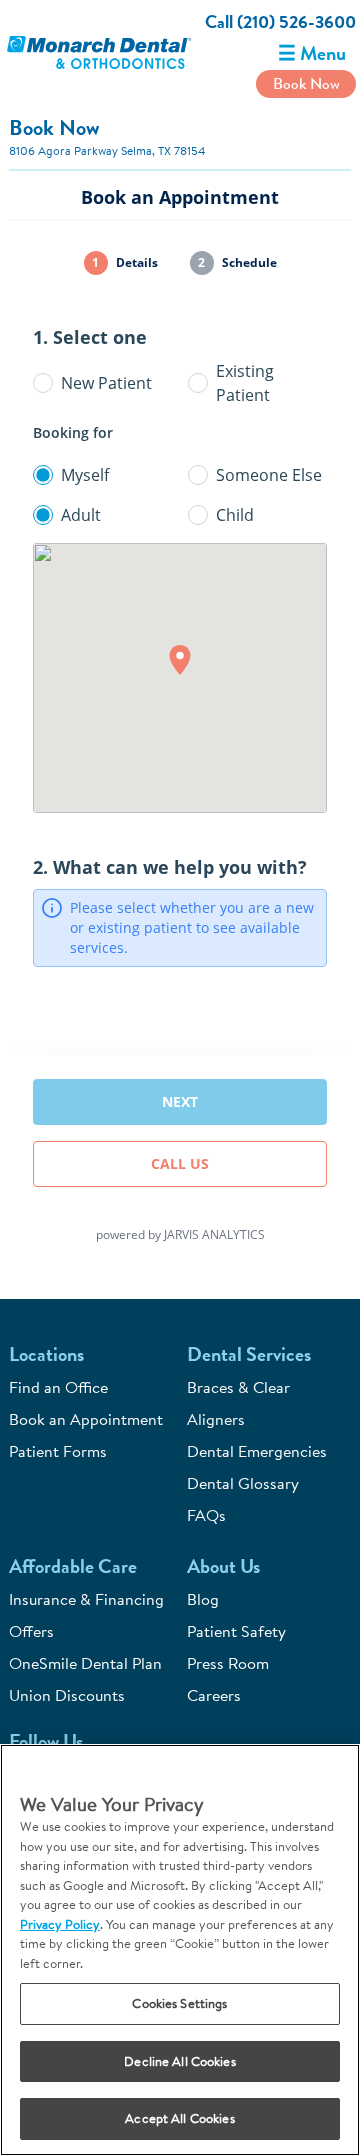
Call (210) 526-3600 (280, 22)
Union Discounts (67, 1695)
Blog (203, 1599)
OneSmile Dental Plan (85, 1663)
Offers (31, 1631)
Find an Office (58, 1387)
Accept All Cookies (179, 2118)
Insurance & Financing (86, 1599)
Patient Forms (58, 1451)
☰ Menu (312, 53)
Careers (214, 1695)
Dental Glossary (243, 1483)
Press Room (228, 1663)
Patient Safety (236, 1631)
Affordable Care (73, 1566)
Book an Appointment (86, 1419)
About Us (223, 1566)
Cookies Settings (179, 2003)
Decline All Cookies (179, 2061)
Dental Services (249, 1354)
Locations (46, 1354)
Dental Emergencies (257, 1451)
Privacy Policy (60, 1924)
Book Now (306, 83)
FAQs (206, 1515)
